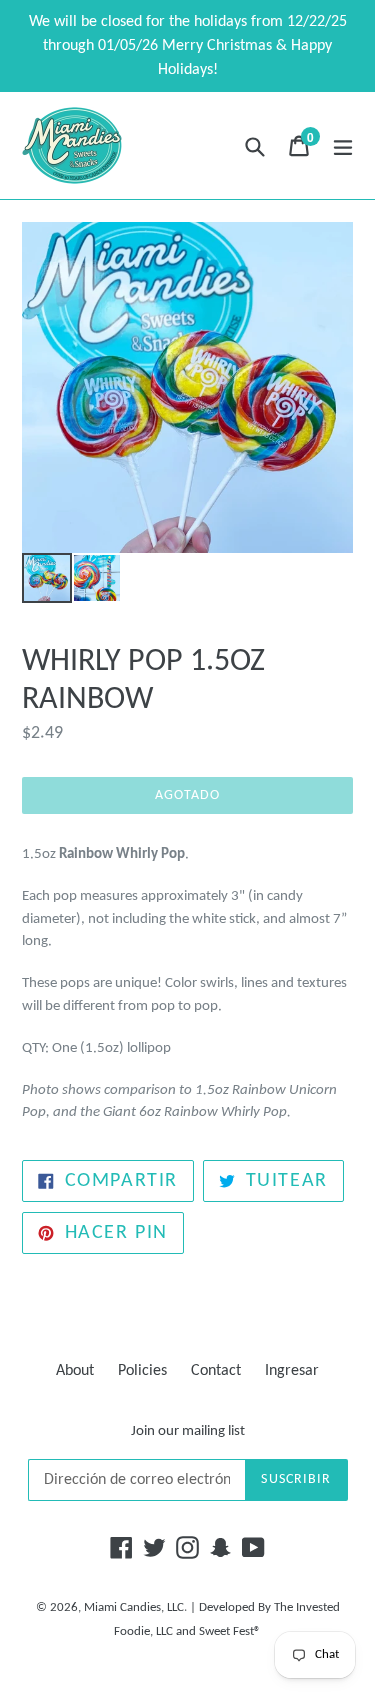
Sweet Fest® (230, 1631)
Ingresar (292, 1371)
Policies (142, 1371)
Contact (216, 1371)
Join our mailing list (188, 1431)
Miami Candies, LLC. (135, 1607)
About (75, 1371)
